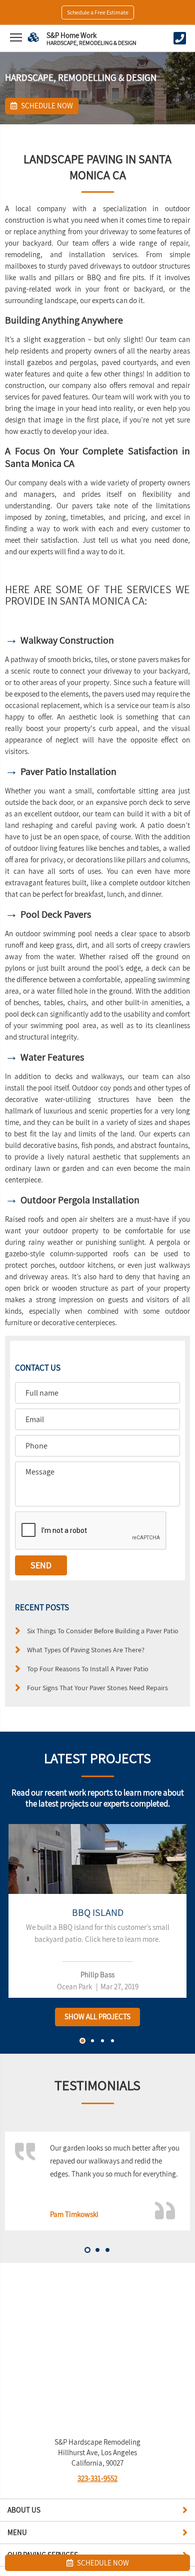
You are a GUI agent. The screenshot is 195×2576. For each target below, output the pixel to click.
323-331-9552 (97, 2478)
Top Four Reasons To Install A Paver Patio (88, 1668)
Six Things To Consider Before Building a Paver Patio (103, 1631)
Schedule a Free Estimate (98, 12)
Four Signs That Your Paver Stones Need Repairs (97, 1687)
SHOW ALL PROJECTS (97, 2017)
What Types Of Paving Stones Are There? (86, 1650)
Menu (17, 2532)
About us (24, 2510)
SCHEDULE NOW (102, 2563)
